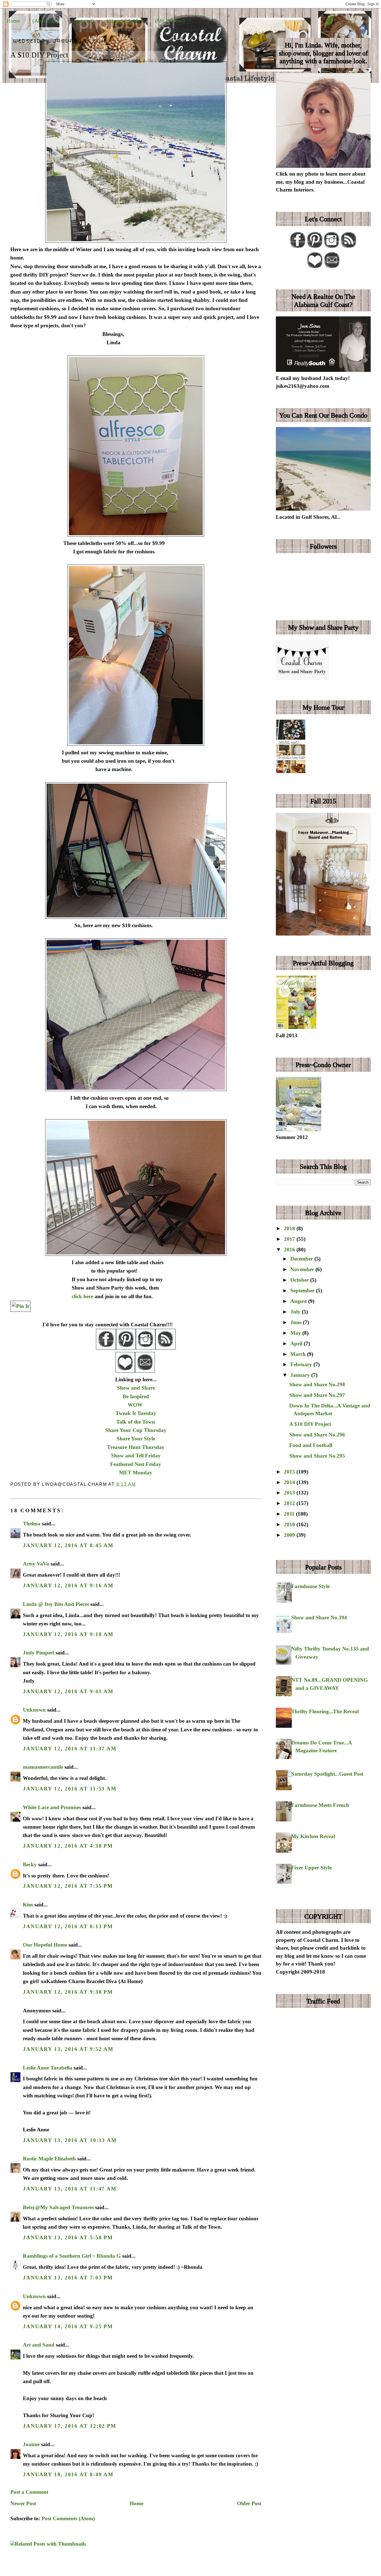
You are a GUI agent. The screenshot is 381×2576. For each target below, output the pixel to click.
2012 (290, 1503)
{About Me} (45, 21)
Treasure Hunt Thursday (136, 1447)
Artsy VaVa (36, 1564)
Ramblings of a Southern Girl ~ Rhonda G (72, 2256)
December (302, 1259)
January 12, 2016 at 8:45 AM (68, 1545)
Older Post (249, 2503)
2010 (290, 1524)
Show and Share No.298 (317, 1384)
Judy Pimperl (38, 1653)
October (300, 1280)
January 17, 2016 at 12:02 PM (70, 2426)
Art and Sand (39, 2345)
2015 (290, 1472)
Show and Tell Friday (136, 1456)
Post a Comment (29, 2492)
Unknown (34, 1710)
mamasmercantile (43, 1767)
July (296, 1312)
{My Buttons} (170, 21)
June (297, 1322)
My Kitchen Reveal (313, 1836)
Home (13, 21)
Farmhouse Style (310, 1586)
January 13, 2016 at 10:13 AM (70, 2140)
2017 (290, 1239)
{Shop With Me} (124, 21)
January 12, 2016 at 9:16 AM (68, 1585)
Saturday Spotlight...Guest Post (327, 1774)
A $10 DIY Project (39, 55)
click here (82, 1296)
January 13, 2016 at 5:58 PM (68, 2237)
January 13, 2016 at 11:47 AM (70, 2189)
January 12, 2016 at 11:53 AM (70, 1789)
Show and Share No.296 (317, 1435)
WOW (135, 1405)
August (299, 1301)
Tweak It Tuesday (136, 1413)
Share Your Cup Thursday (136, 1430)
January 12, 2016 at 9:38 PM (68, 1992)
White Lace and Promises (52, 1807)
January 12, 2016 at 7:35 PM (68, 1886)
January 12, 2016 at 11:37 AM (70, 1749)
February (302, 1364)
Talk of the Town (136, 1422)
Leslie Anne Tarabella (48, 2068)
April (297, 1343)
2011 (290, 1514)
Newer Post (23, 2503)
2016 (290, 1250)
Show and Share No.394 (319, 1617)
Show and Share (136, 1388)
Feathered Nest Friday (136, 1464)
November (303, 1269)
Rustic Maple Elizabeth (49, 2159)
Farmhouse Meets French (320, 1805)
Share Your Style (136, 1439)
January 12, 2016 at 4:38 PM (68, 1846)
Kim (29, 1905)
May (296, 1333)
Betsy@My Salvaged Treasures (58, 2207)
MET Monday (136, 1473)
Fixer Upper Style (311, 1868)
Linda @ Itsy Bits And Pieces (56, 1604)
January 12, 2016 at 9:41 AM (68, 1691)
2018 (290, 1228)
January (301, 1375)
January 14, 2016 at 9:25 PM (68, 2326)
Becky (30, 1864)
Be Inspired (136, 1396)
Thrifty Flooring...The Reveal (325, 1711)
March (299, 1354)
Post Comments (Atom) (68, 2518)
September (303, 1291)
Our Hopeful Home (45, 1945)
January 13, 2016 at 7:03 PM (68, 2278)
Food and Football (311, 1445)
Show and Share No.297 (317, 1395)
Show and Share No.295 (317, 1456)
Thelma (32, 1524)
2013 (290, 1493)
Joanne (31, 2444)
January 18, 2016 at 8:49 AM (68, 2474)
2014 (290, 1482)
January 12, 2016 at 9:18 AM (68, 1634)
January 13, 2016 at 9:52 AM (68, 2049)
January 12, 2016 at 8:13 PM (68, 1926)
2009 (290, 1535)
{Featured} (83, 21)
